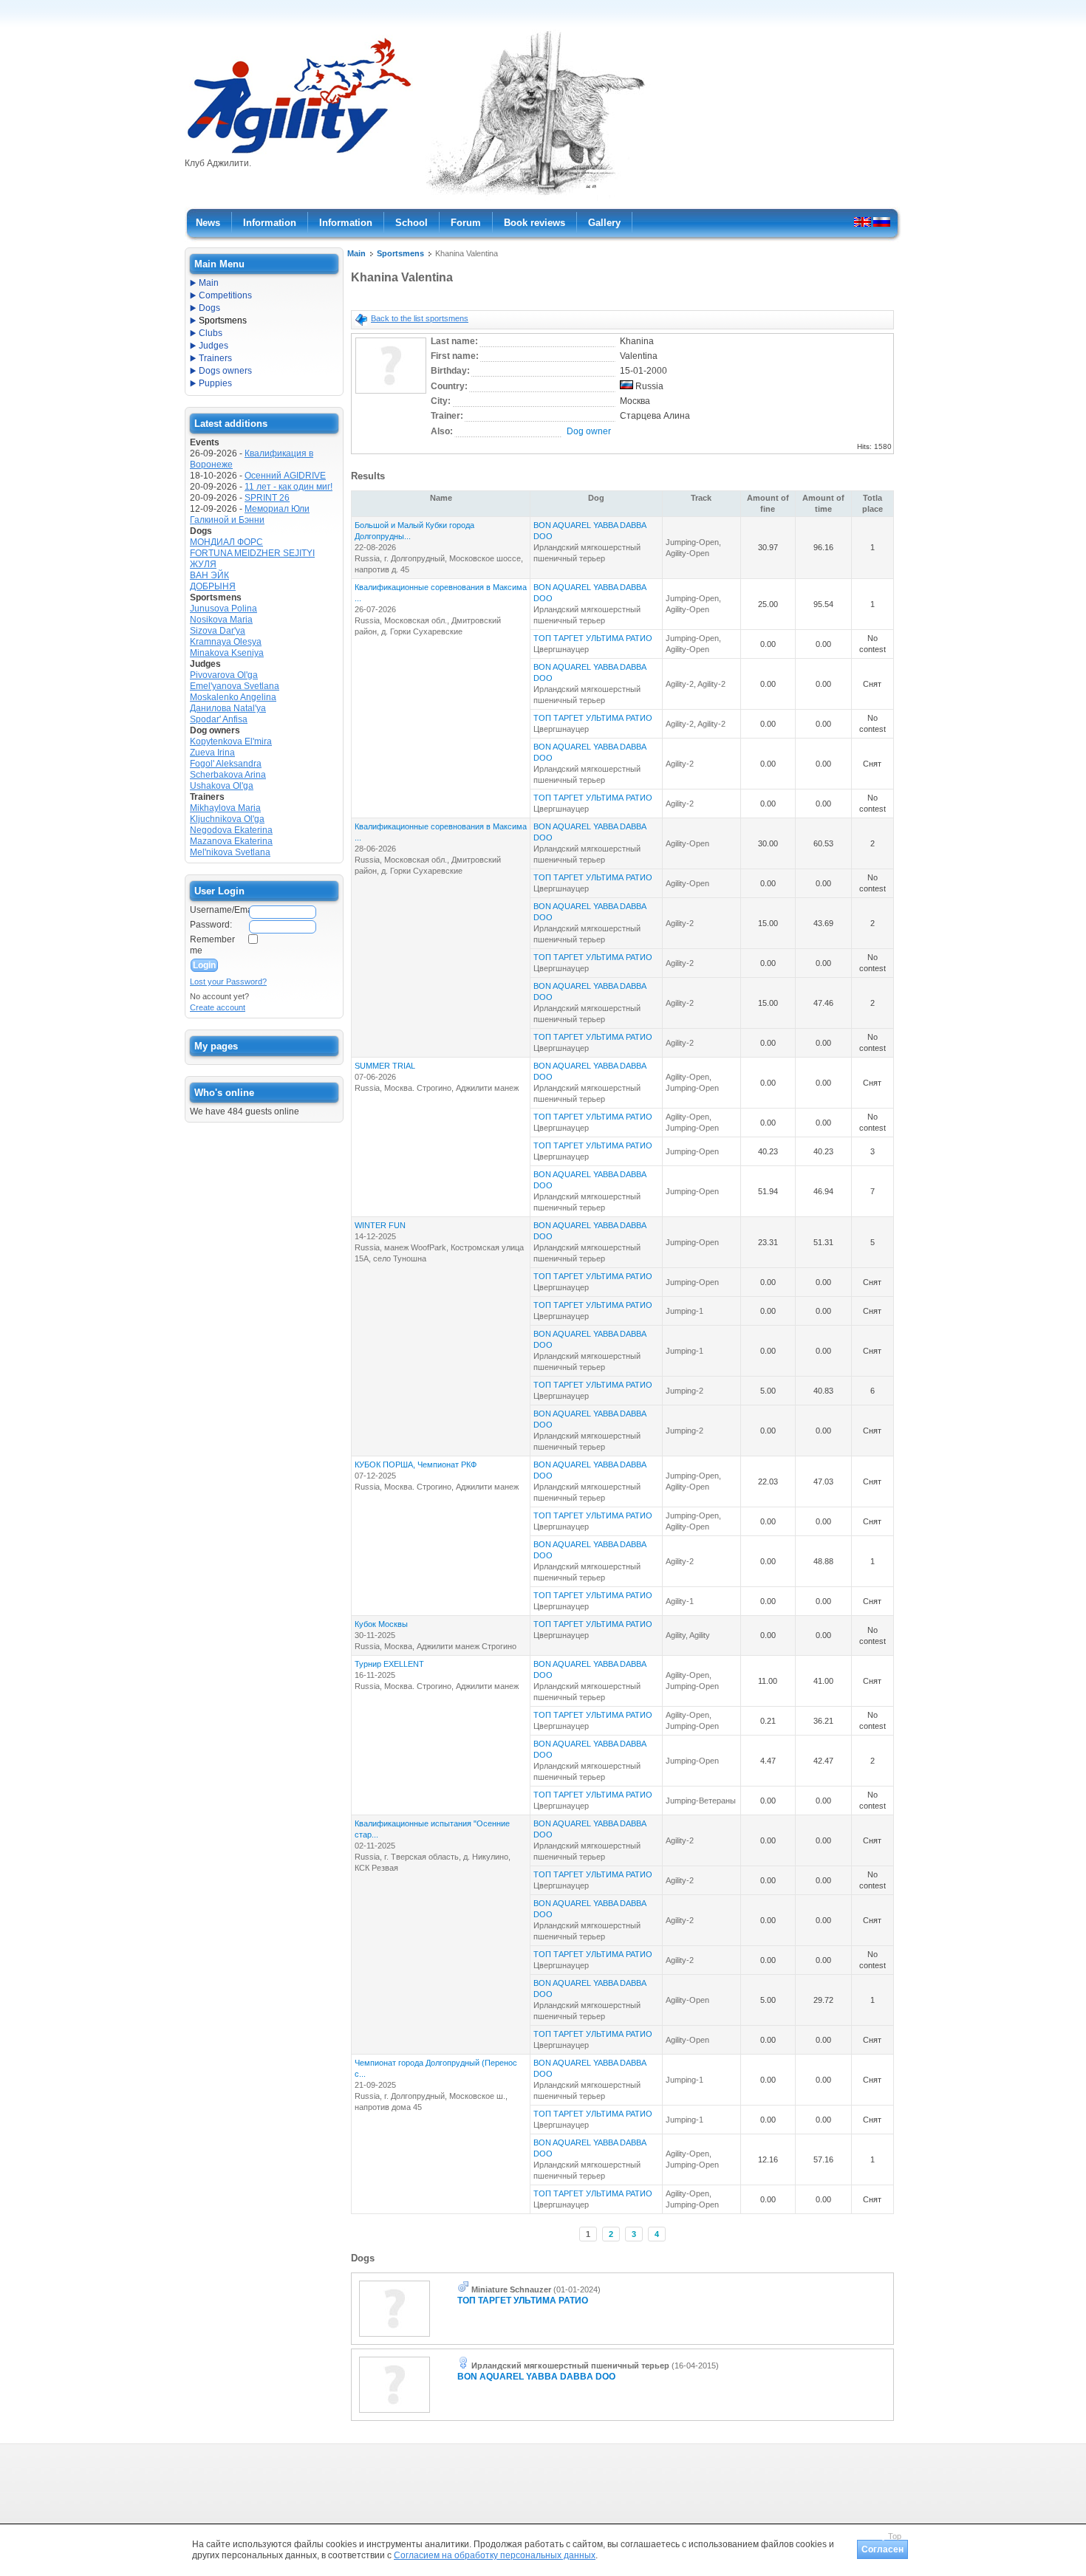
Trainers (215, 358)
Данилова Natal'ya (228, 708)
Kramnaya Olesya (226, 642)
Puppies (215, 383)
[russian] (882, 222)
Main (356, 253)
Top (895, 2536)
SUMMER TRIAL (385, 1066)
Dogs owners (225, 371)
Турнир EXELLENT (389, 1664)
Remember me (212, 945)
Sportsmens (400, 253)
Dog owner (589, 431)
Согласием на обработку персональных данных (495, 2555)
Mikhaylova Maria (225, 808)
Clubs (211, 333)
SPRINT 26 (267, 498)
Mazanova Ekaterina (231, 841)
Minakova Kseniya (227, 653)
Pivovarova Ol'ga (224, 675)
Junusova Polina (223, 609)
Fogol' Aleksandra (226, 764)
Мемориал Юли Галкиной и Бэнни (250, 514)
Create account (218, 1007)
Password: (211, 925)
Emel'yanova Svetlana (235, 686)
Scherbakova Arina (228, 775)
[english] (863, 222)
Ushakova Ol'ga (222, 786)
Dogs (209, 308)
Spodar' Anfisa (219, 719)
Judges (214, 346)
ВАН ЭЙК (209, 575)
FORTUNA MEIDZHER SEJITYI (252, 553)
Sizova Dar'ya (218, 631)
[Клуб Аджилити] (299, 154)
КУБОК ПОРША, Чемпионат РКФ (416, 1465)
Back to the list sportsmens (420, 318)
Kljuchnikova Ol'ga (227, 819)
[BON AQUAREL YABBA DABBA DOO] (395, 2414)
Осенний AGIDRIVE (285, 476)
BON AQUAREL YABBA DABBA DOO (536, 2377)
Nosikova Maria (221, 620)
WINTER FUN (380, 1225)
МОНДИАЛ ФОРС (226, 542)
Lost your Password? (228, 982)
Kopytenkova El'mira (231, 741)
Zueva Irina (212, 753)
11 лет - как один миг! (288, 487)
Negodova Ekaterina (231, 830)
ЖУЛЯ (203, 564)
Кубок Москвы (381, 1624)
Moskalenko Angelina (233, 697)
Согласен (882, 2549)
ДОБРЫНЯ (213, 586)
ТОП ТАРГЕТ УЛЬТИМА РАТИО (593, 638)
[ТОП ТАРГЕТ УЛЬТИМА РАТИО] (395, 2337)
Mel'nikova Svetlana (230, 852)
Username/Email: (219, 910)
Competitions (225, 295)
